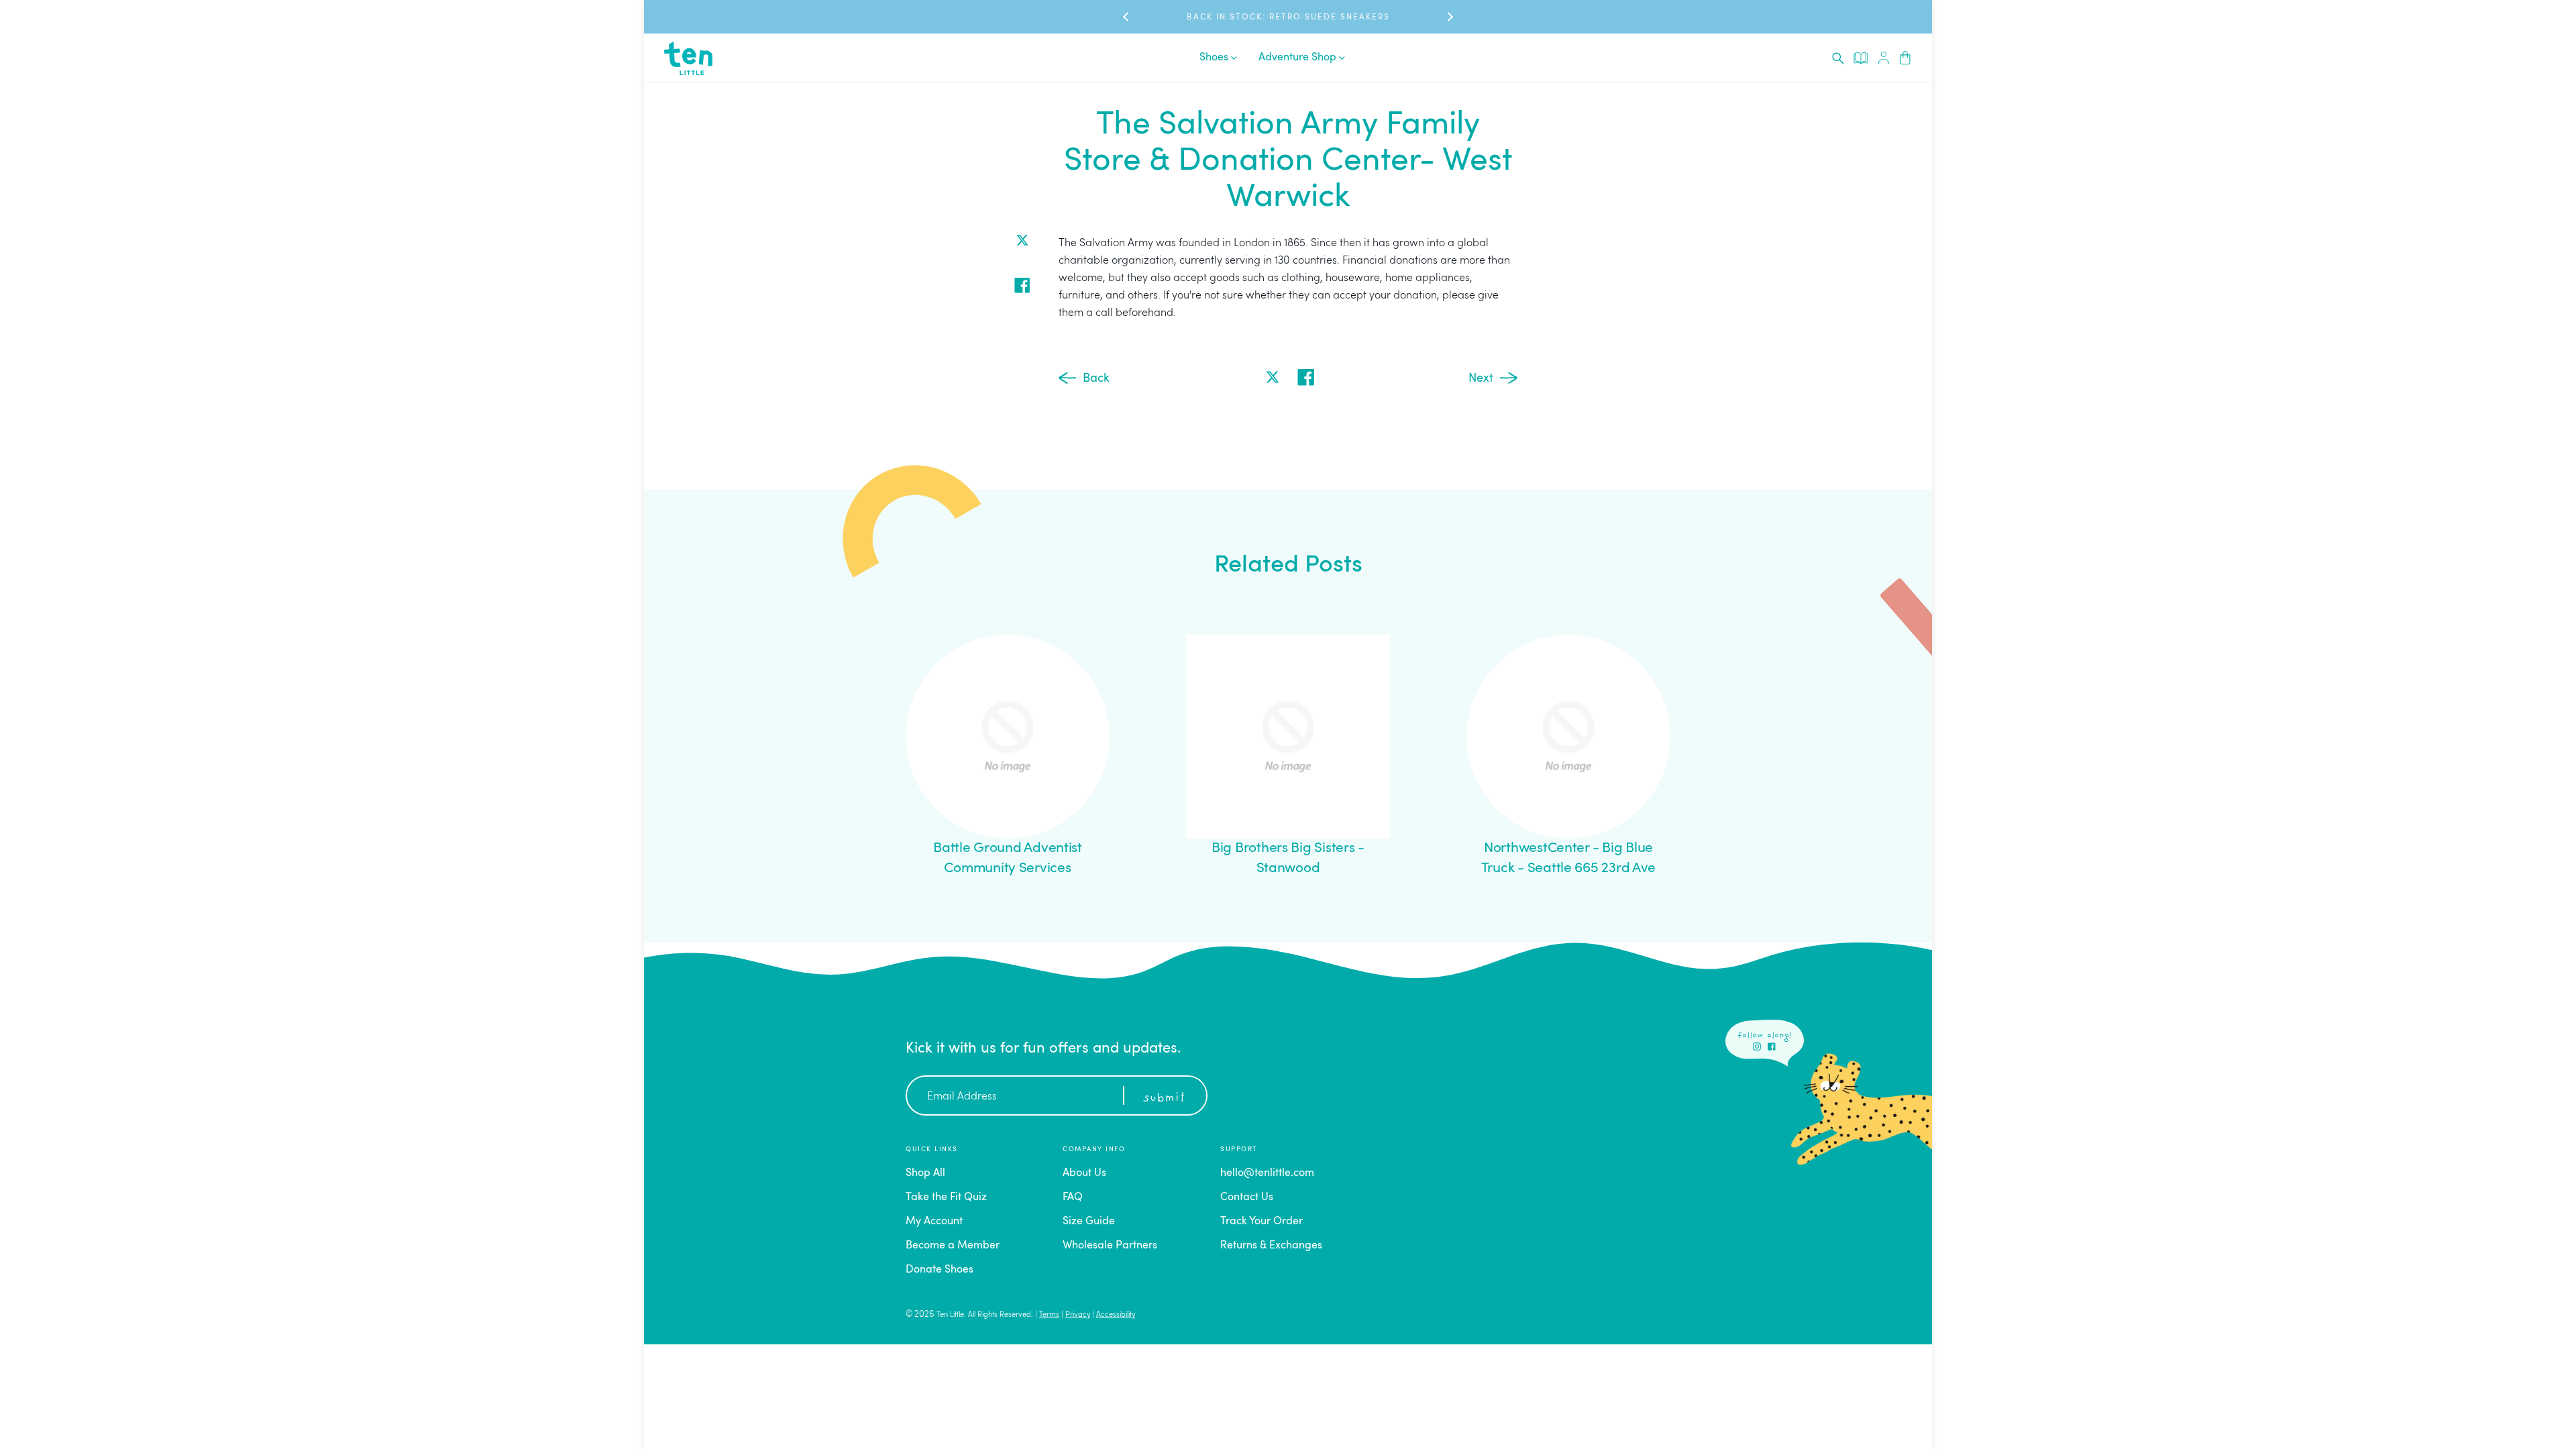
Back (1096, 378)
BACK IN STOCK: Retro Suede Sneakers (1288, 17)
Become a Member (953, 1246)
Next (1481, 378)
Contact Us (1247, 1197)
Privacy (1078, 1315)
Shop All (925, 1173)
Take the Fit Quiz (946, 1197)
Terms (1049, 1315)
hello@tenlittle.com (1267, 1173)
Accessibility (1116, 1315)
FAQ (1073, 1197)
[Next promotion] (1449, 17)
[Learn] (1861, 58)
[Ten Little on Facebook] (1772, 1046)
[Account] (1884, 58)
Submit (1164, 1098)
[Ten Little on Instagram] (1757, 1046)
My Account (934, 1222)
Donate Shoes (940, 1270)
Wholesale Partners (1110, 1246)
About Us (1084, 1173)
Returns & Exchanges (1271, 1246)
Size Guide (1089, 1222)
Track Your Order (1262, 1222)
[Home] (688, 58)
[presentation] (1838, 58)
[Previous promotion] (1127, 17)
